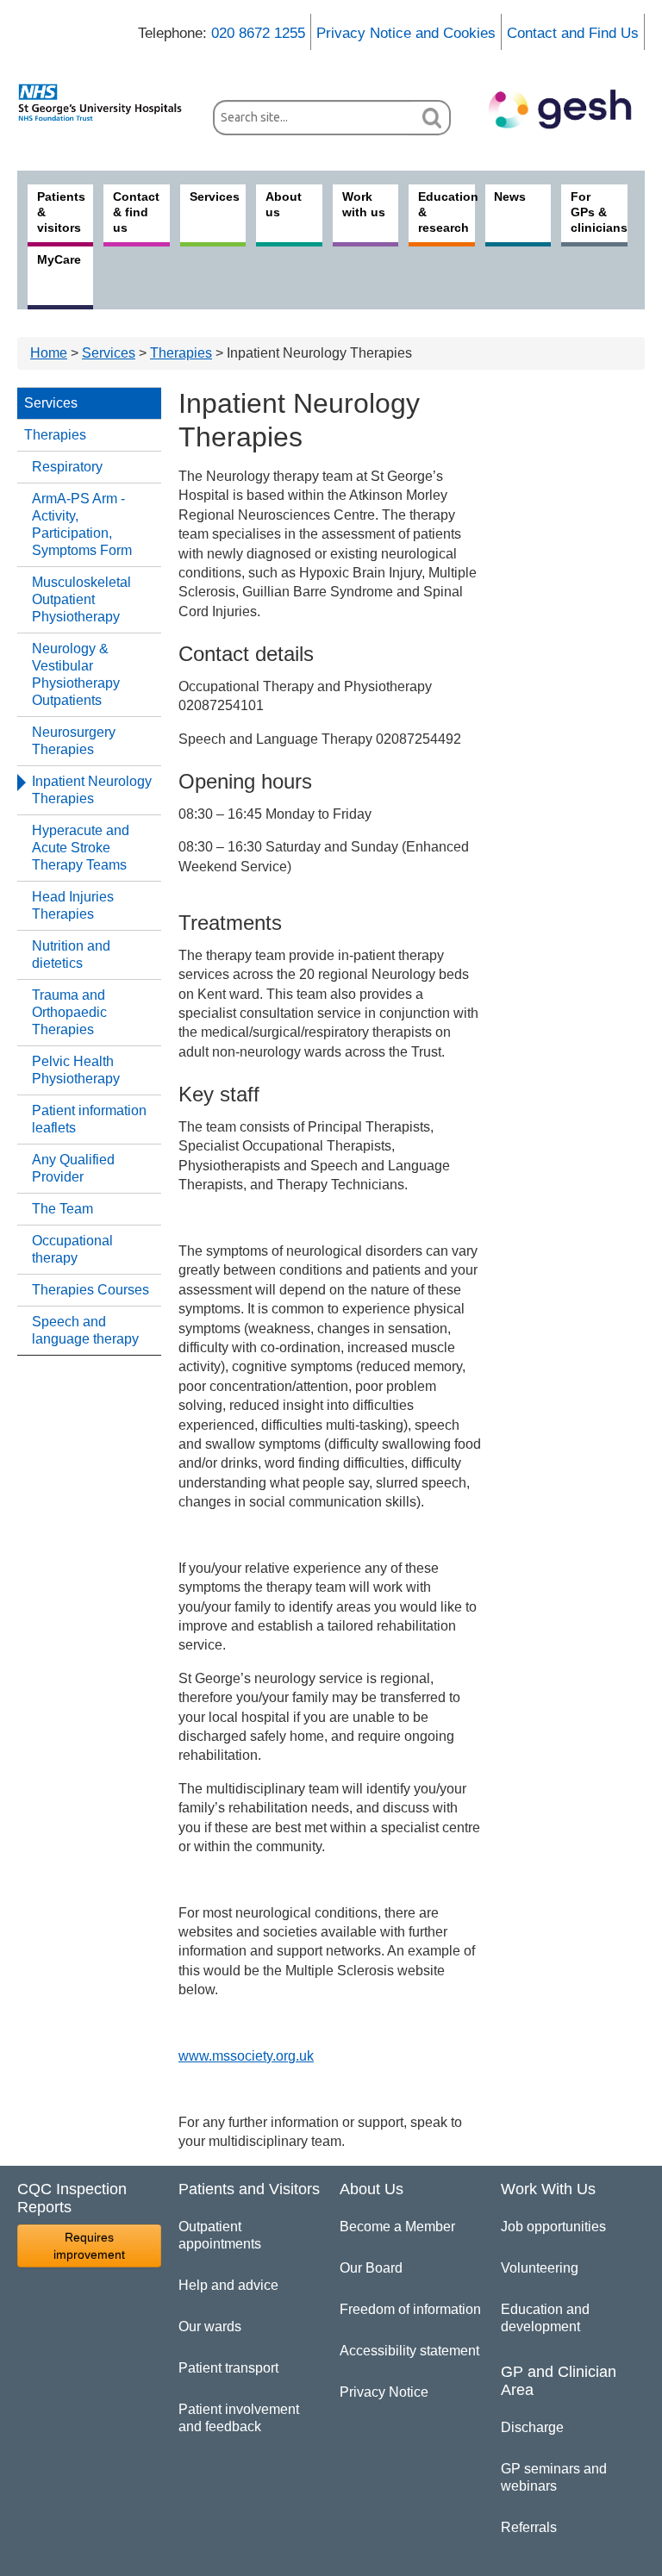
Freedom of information (410, 2309)
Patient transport (228, 2368)
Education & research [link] (446, 212)
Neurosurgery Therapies (74, 741)
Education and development (545, 2318)
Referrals (529, 2527)
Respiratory (67, 467)
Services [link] (215, 196)
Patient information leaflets (89, 1119)
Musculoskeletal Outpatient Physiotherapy (81, 599)
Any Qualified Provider (73, 1168)
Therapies (181, 353)
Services (109, 353)
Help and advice (228, 2285)
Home (49, 353)
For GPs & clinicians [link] (599, 212)
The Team (62, 1209)
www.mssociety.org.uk (246, 2056)
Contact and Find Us (573, 33)
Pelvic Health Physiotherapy (76, 1070)
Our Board (371, 2268)
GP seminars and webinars (554, 2477)
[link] (106, 102)
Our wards (210, 2327)
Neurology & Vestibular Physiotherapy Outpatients (76, 674)
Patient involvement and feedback (239, 2418)
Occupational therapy (72, 1249)
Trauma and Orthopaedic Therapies (69, 1012)
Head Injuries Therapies (73, 905)
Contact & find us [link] (136, 212)
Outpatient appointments (220, 2235)
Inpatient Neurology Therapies (92, 790)
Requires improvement (89, 2246)
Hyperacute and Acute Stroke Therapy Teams (81, 848)
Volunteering (540, 2268)
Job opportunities (553, 2227)
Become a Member (397, 2227)
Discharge (532, 2427)
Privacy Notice (384, 2392)
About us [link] (284, 204)
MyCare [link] (59, 259)
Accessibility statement (409, 2351)
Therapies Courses (91, 1290)
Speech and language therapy (85, 1330)
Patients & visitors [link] (61, 212)
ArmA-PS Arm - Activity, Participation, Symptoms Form (82, 524)
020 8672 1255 (258, 33)
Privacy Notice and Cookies (406, 33)
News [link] (510, 196)
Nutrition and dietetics (71, 954)
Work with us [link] (364, 204)
